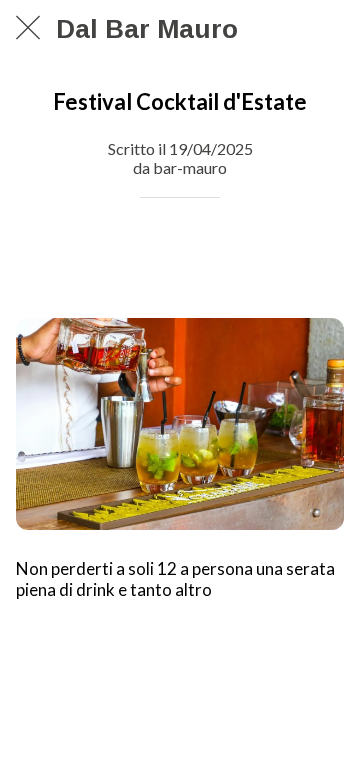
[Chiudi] (28, 28)
